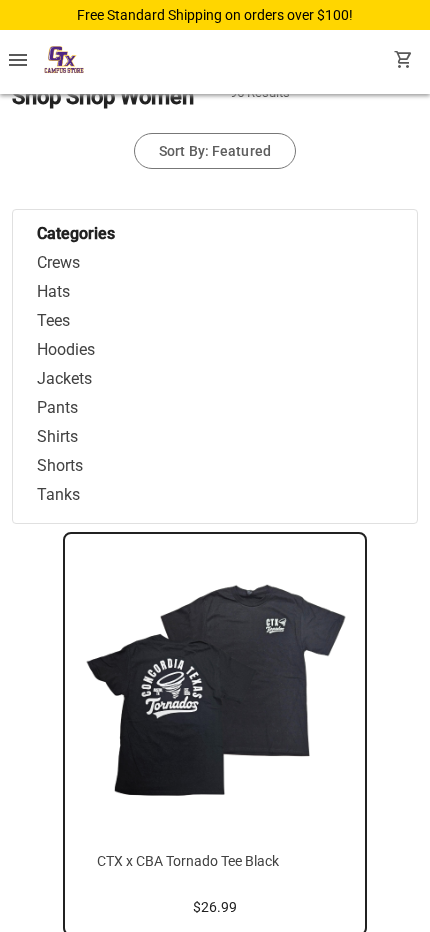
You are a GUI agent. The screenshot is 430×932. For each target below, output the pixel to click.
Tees (53, 320)
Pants (57, 407)
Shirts (57, 436)
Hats (53, 291)
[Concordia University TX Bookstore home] (64, 62)
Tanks (58, 494)
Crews (58, 262)
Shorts (60, 465)
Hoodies (66, 349)
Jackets (64, 378)
